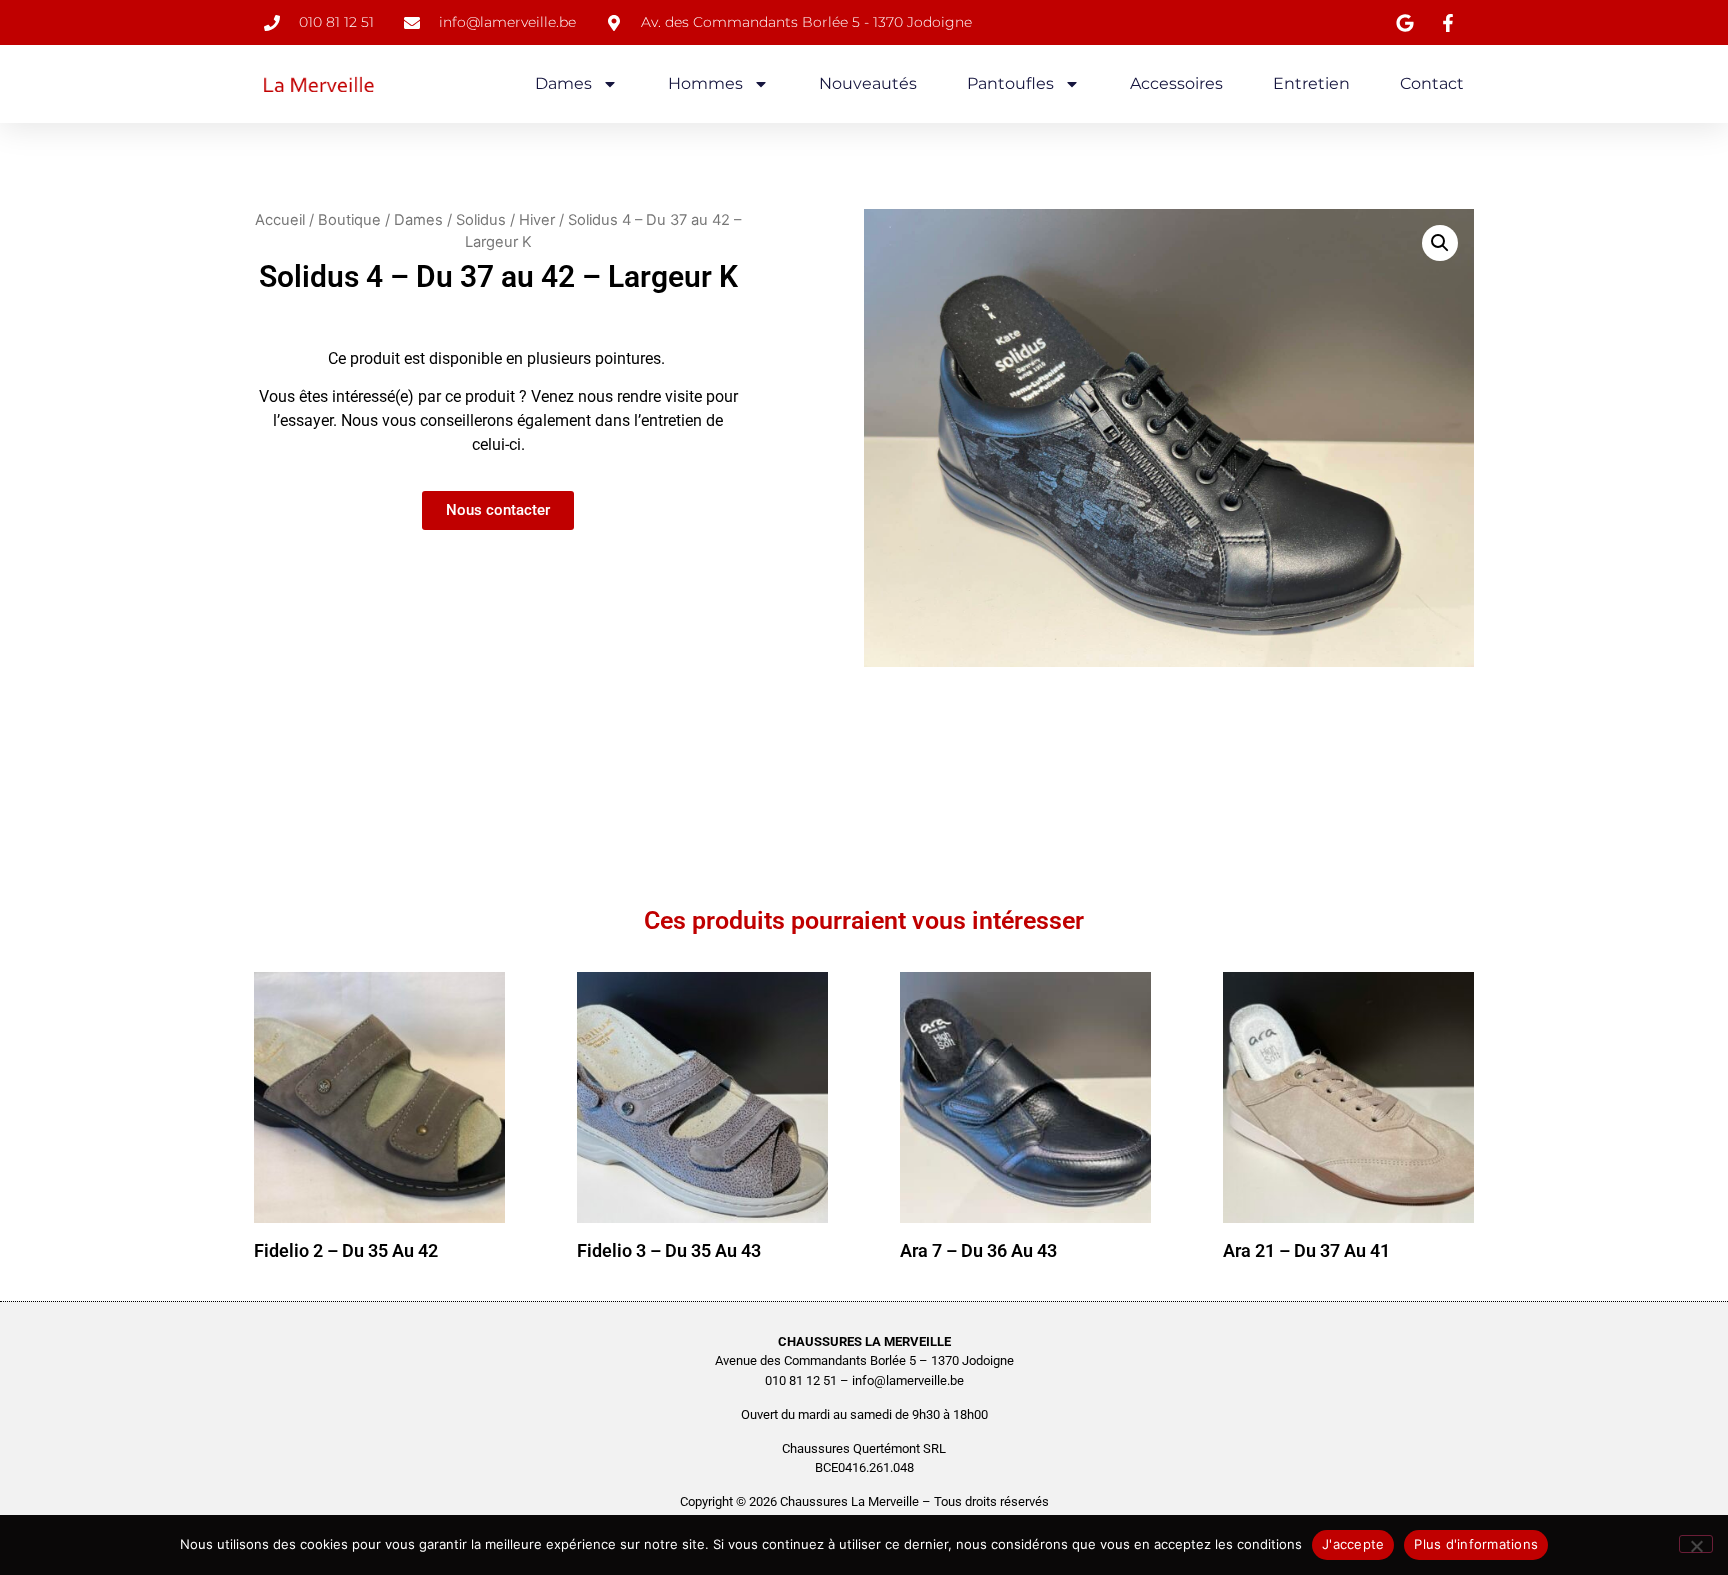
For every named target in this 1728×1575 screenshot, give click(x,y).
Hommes (705, 83)
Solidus (481, 220)
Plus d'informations (1476, 1544)
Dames (563, 83)
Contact (1432, 83)
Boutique (349, 220)
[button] (1440, 243)
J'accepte (1353, 1544)
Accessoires (1176, 83)
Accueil (280, 220)
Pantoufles (1010, 83)
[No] (1696, 1544)
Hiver (537, 220)
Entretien (1311, 83)
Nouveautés (868, 83)
